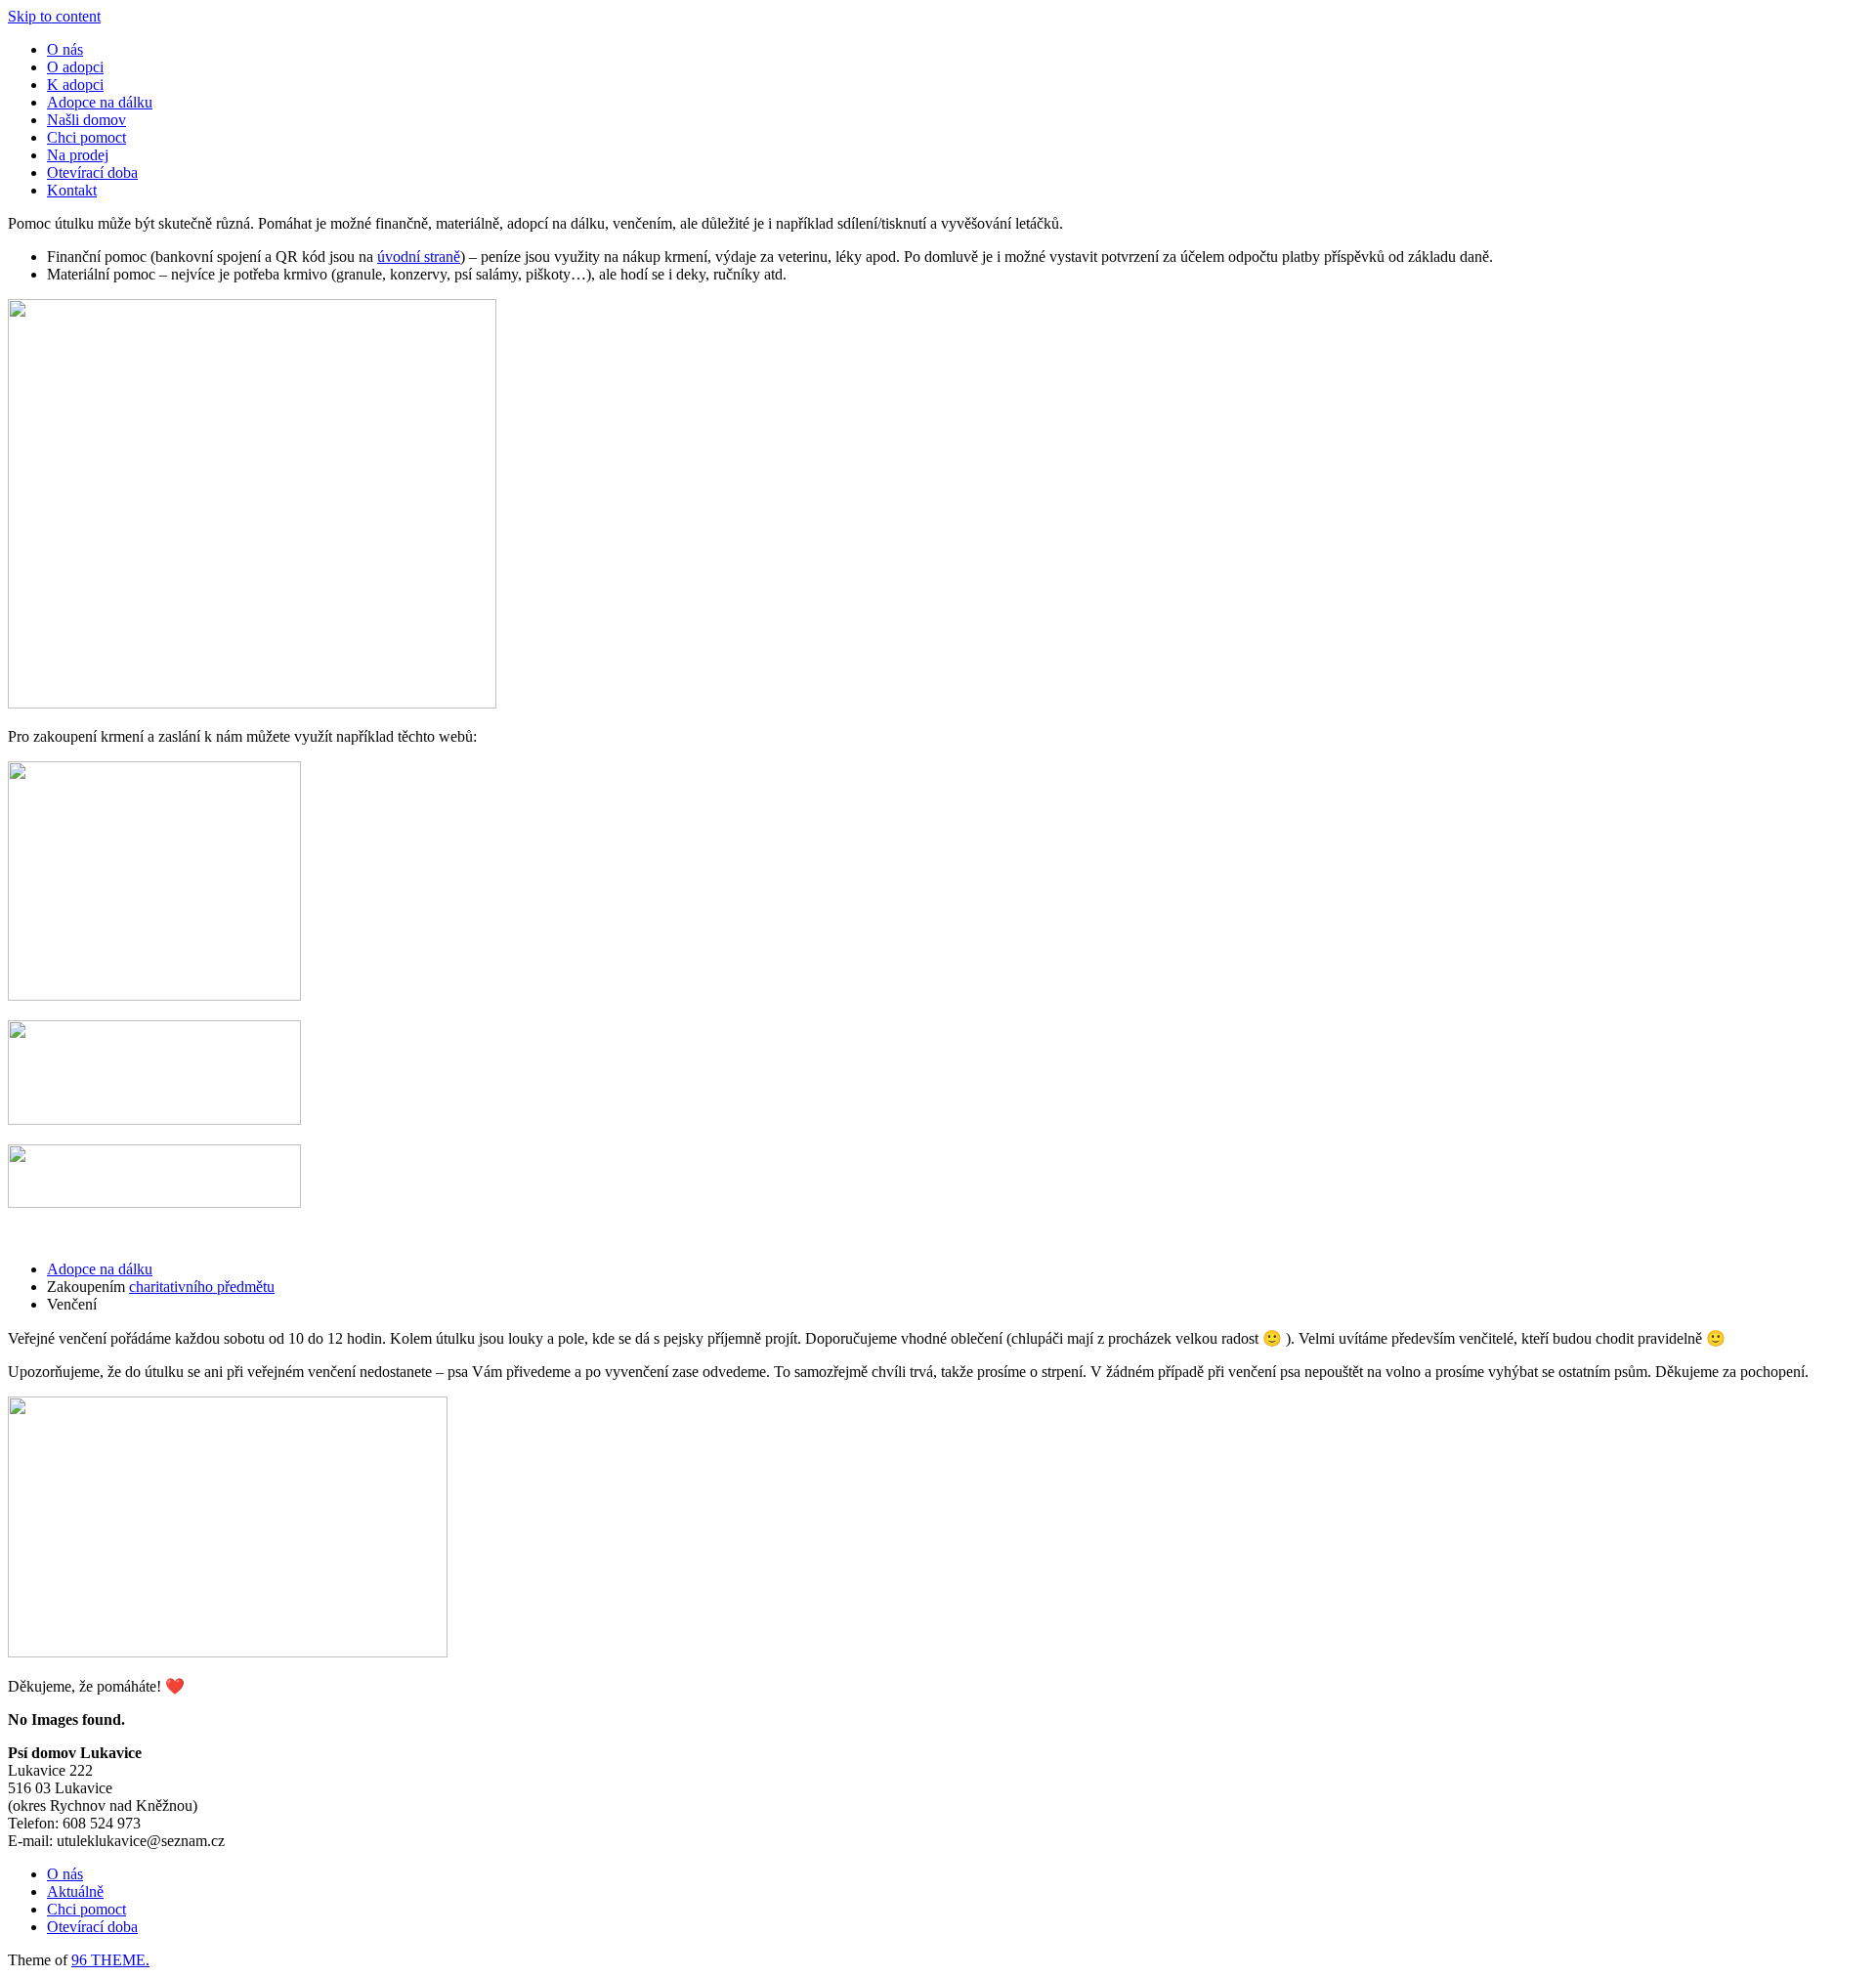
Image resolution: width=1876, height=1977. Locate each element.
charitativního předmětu (202, 1287)
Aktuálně (75, 1891)
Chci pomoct (86, 137)
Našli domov (86, 120)
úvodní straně (419, 257)
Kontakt (72, 190)
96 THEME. (110, 1960)
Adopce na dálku (100, 102)
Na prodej (78, 155)
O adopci (75, 67)
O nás (65, 49)
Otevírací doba (92, 172)
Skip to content (54, 16)
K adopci (75, 85)
